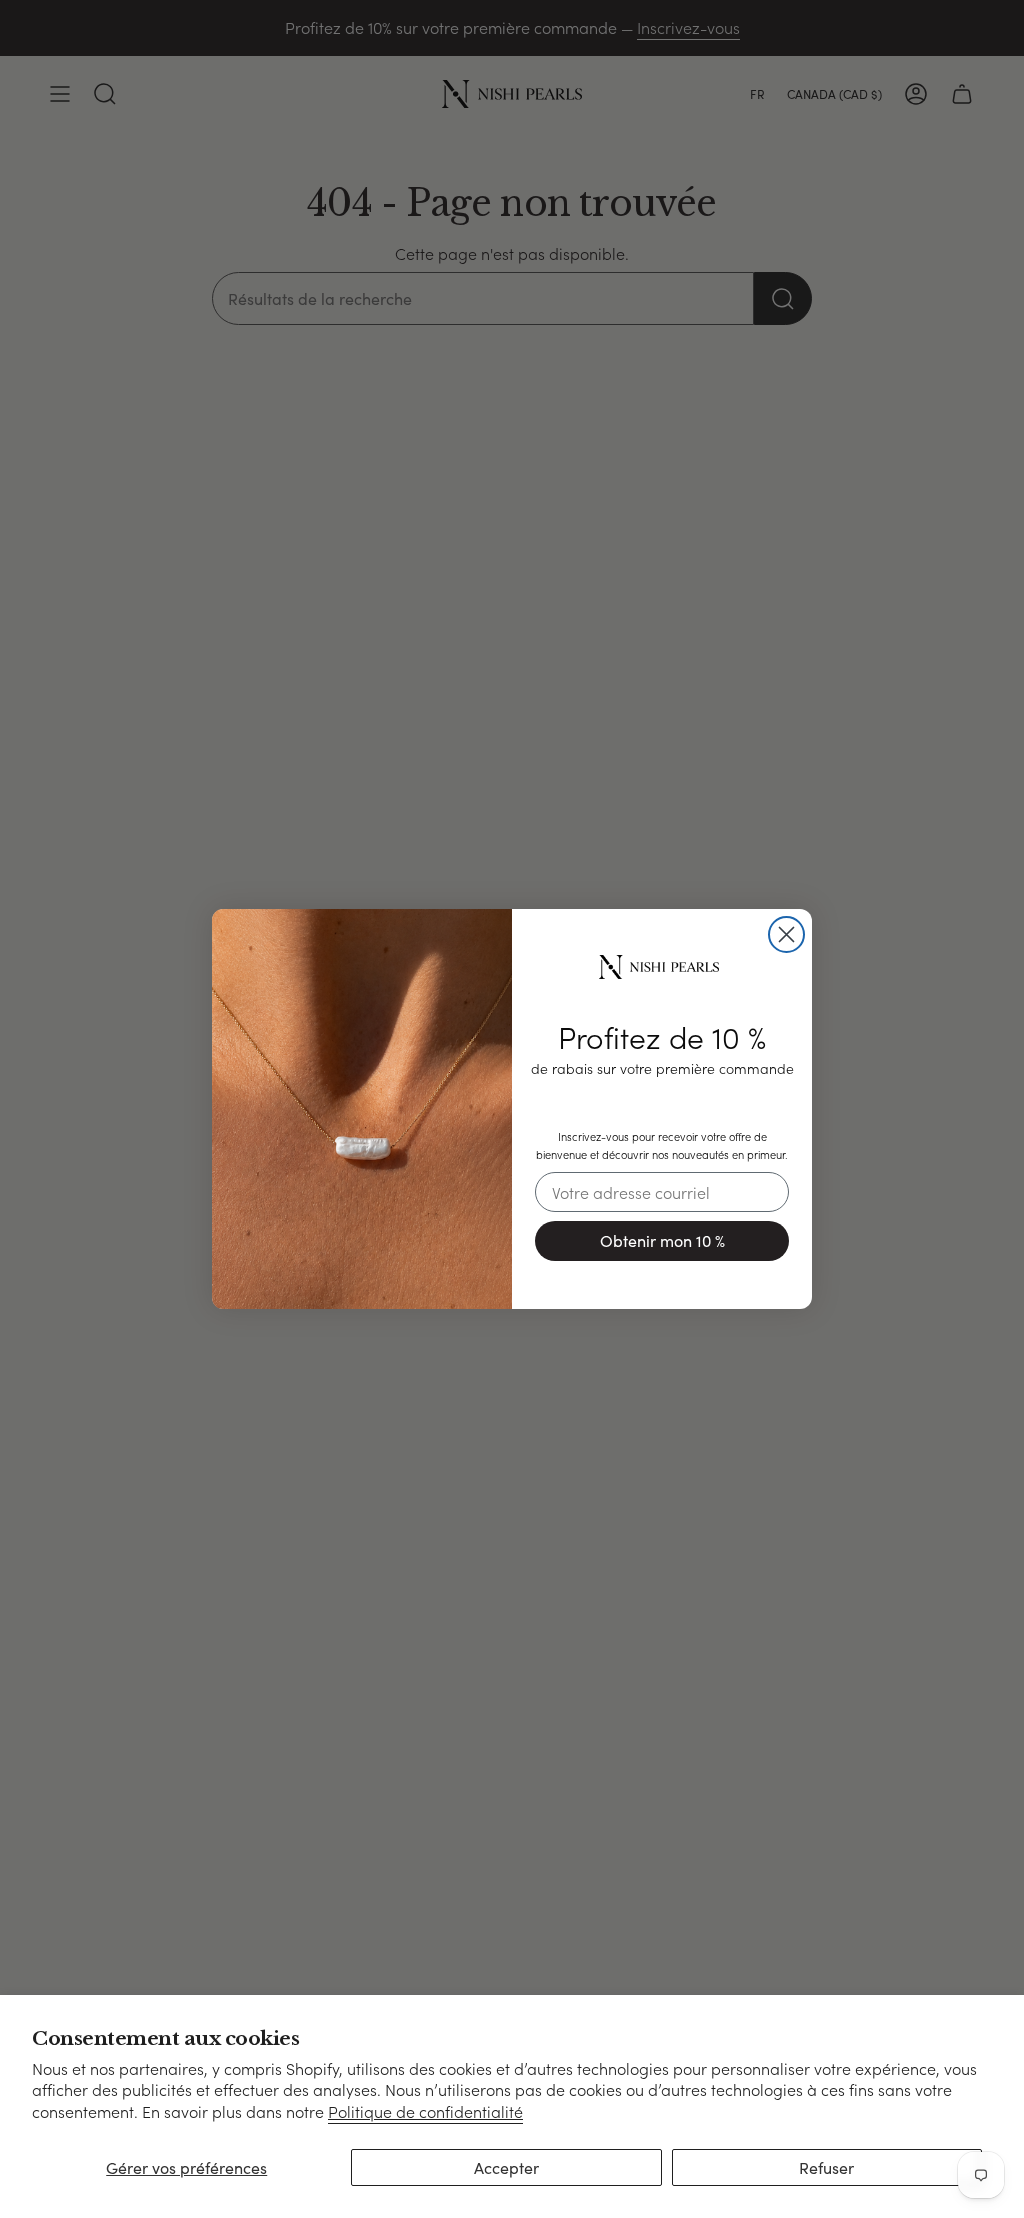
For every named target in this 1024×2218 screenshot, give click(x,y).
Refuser (826, 2167)
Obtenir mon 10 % (662, 1240)
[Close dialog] (786, 934)
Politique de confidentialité (425, 2111)
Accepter (506, 2167)
